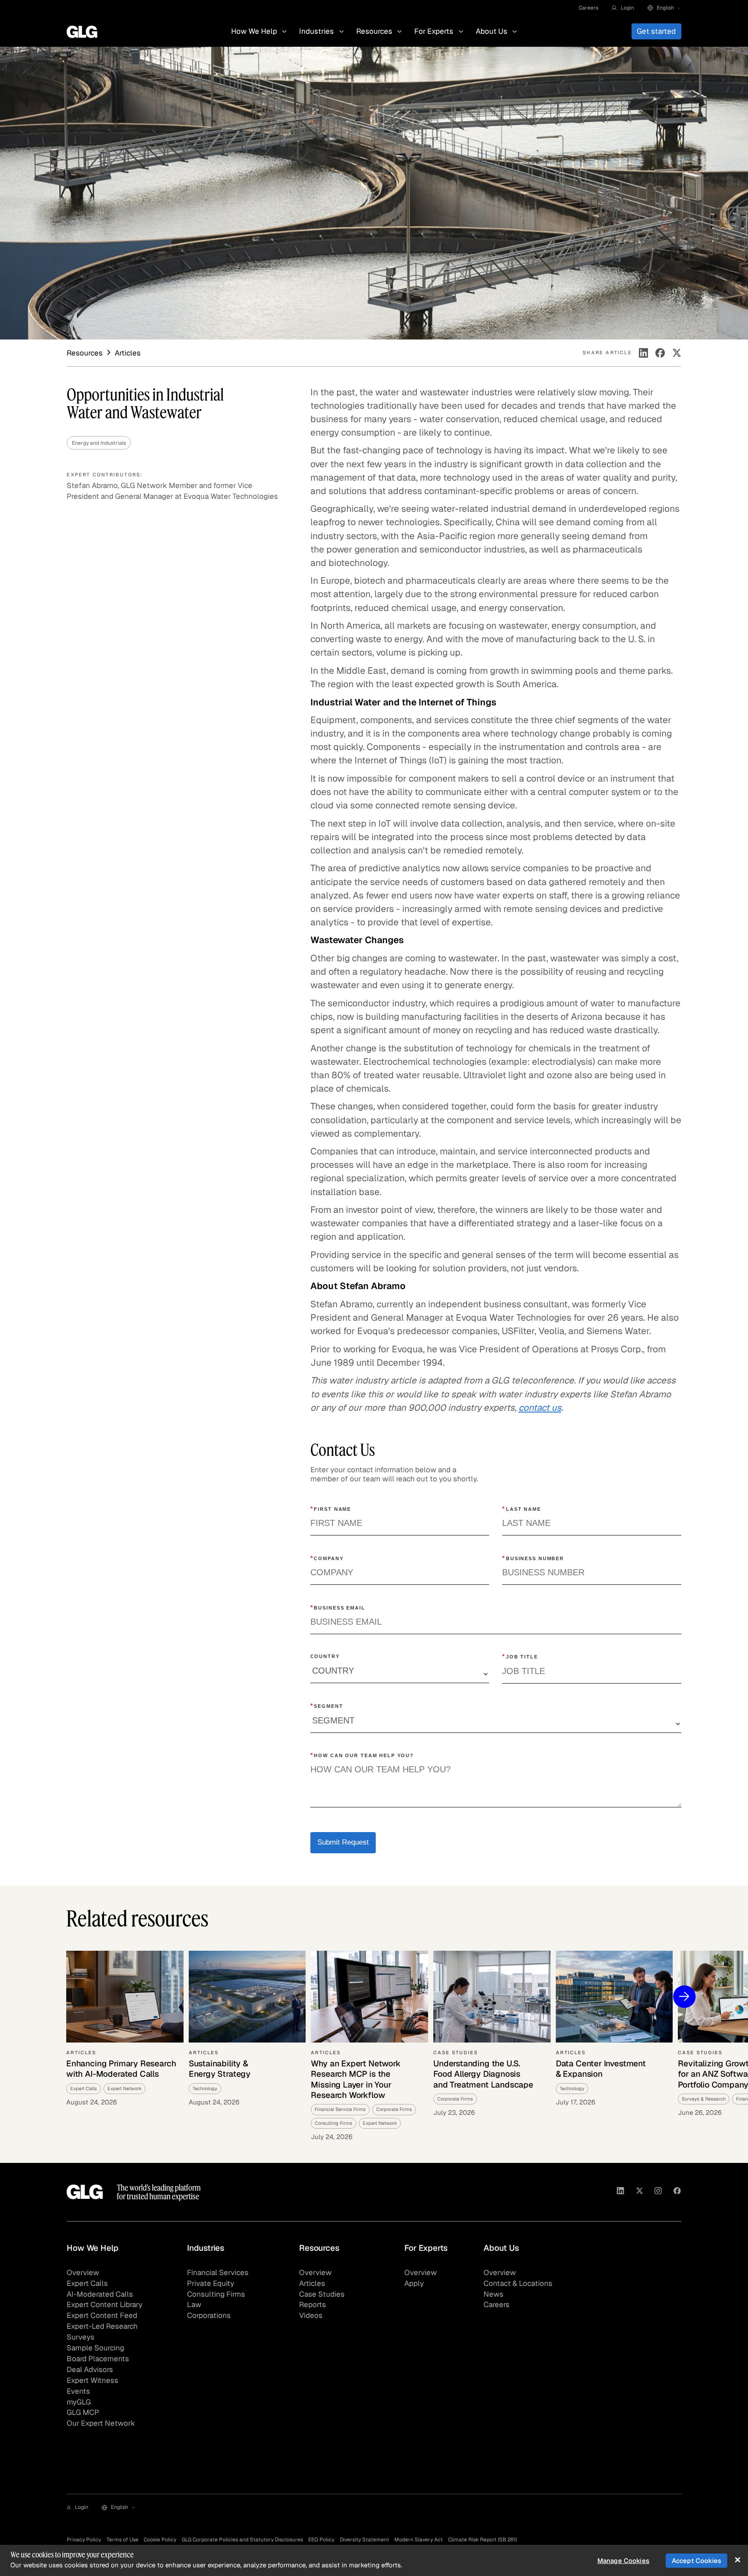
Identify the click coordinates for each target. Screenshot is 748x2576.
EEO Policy (321, 2539)
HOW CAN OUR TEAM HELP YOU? (362, 1755)
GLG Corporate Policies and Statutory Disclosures (242, 2539)
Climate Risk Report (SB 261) (482, 2539)
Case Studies (322, 2294)
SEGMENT (327, 1706)
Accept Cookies (696, 2561)
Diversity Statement (364, 2539)
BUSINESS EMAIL (338, 1607)
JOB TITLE (520, 1656)
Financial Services (218, 2272)
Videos (311, 2315)
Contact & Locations (518, 2283)
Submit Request (343, 1842)
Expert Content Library (105, 2305)
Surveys (81, 2337)
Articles (312, 2283)
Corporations (209, 2315)
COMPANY (327, 1558)
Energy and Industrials (99, 443)
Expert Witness (92, 2380)
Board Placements (98, 2359)
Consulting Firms (216, 2294)
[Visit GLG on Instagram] (658, 2192)
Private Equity (211, 2283)
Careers (588, 8)
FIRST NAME (331, 1509)
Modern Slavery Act (419, 2539)
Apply (414, 2283)
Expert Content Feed (102, 2315)
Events (78, 2391)
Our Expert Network (101, 2423)
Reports (313, 2305)
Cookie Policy (160, 2539)
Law (194, 2305)
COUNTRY (325, 1656)
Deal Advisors (90, 2369)
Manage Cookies (623, 2561)
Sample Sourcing (95, 2348)
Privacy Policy (84, 2539)
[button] (623, 8)
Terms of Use (123, 2539)
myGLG (79, 2402)
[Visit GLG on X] (640, 2192)
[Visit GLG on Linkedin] (621, 2192)
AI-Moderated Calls (100, 2294)
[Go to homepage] (85, 2192)
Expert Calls (87, 2283)
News (493, 2294)
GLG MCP (83, 2412)
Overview (83, 2272)
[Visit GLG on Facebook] (677, 2192)
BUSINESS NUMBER (533, 1558)
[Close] (737, 2560)
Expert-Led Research (102, 2326)
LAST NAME (522, 1509)
